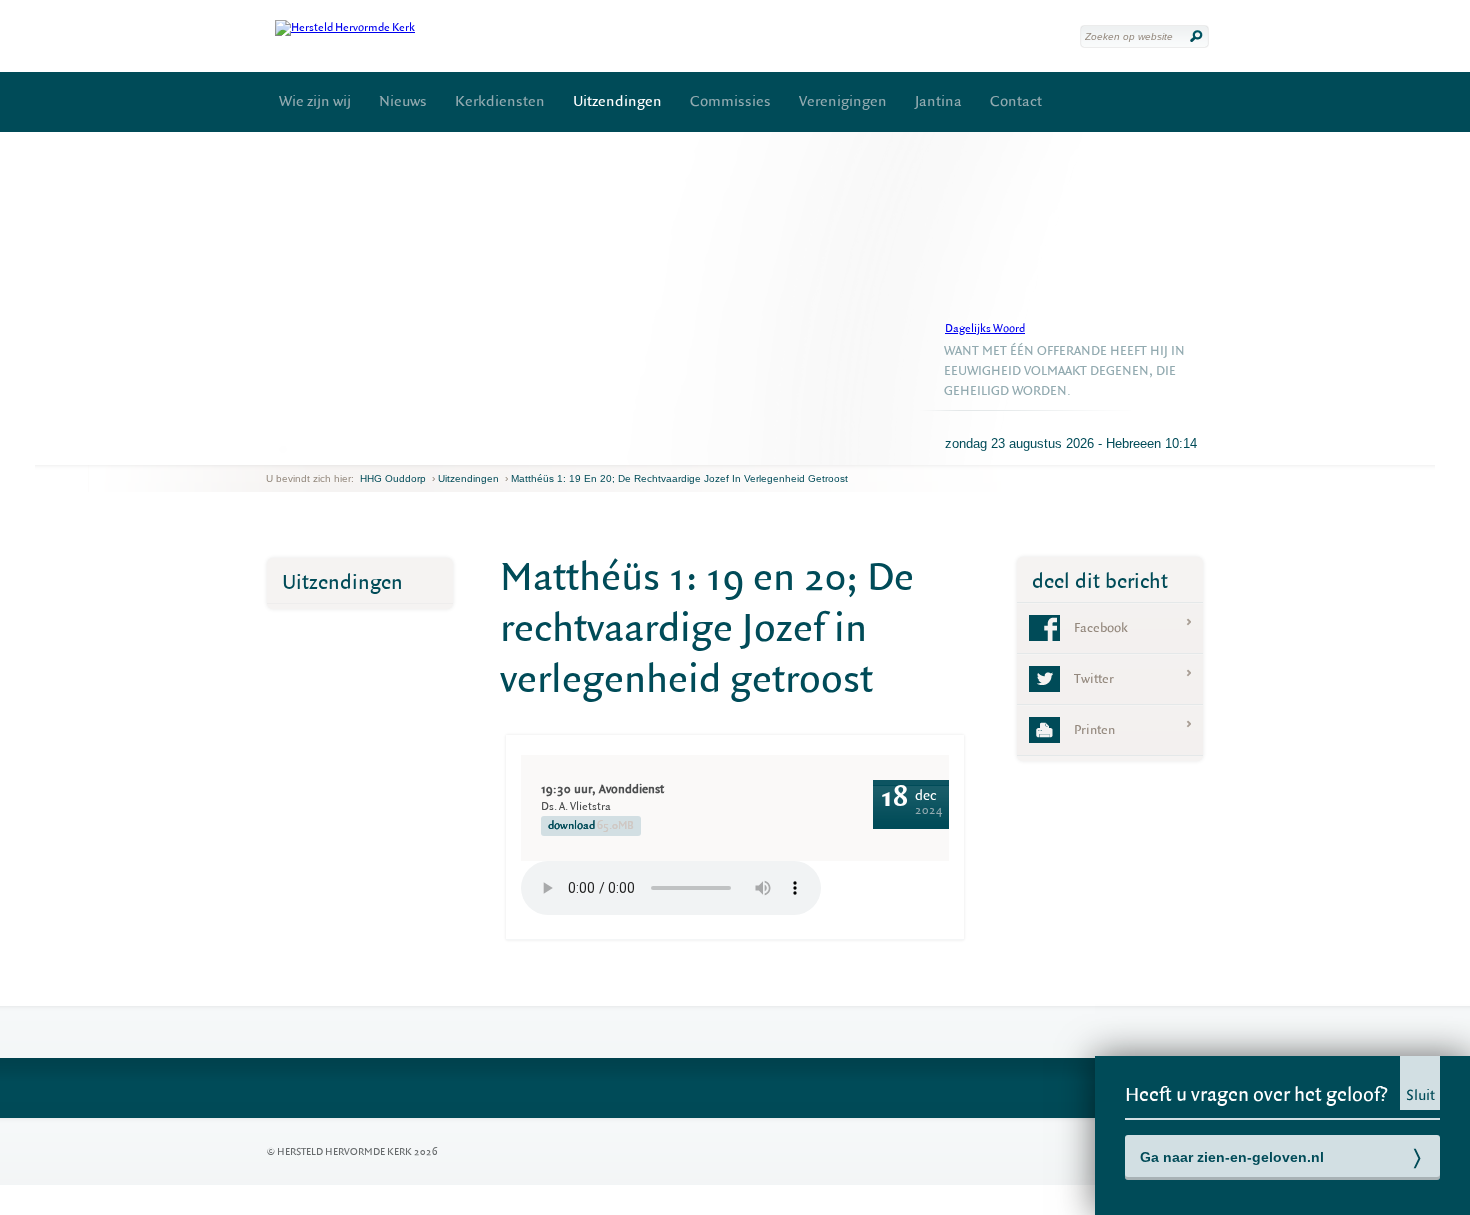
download (591, 825)
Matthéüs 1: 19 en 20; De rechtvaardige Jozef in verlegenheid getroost (679, 478)
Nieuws (403, 101)
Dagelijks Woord (985, 328)
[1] (283, 449)
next (295, 449)
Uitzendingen (617, 101)
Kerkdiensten (500, 101)
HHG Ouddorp (393, 478)
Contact (1016, 101)
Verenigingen (843, 101)
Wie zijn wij (315, 101)
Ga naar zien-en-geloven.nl (1232, 1157)
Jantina (938, 101)
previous (271, 449)
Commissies (730, 101)
